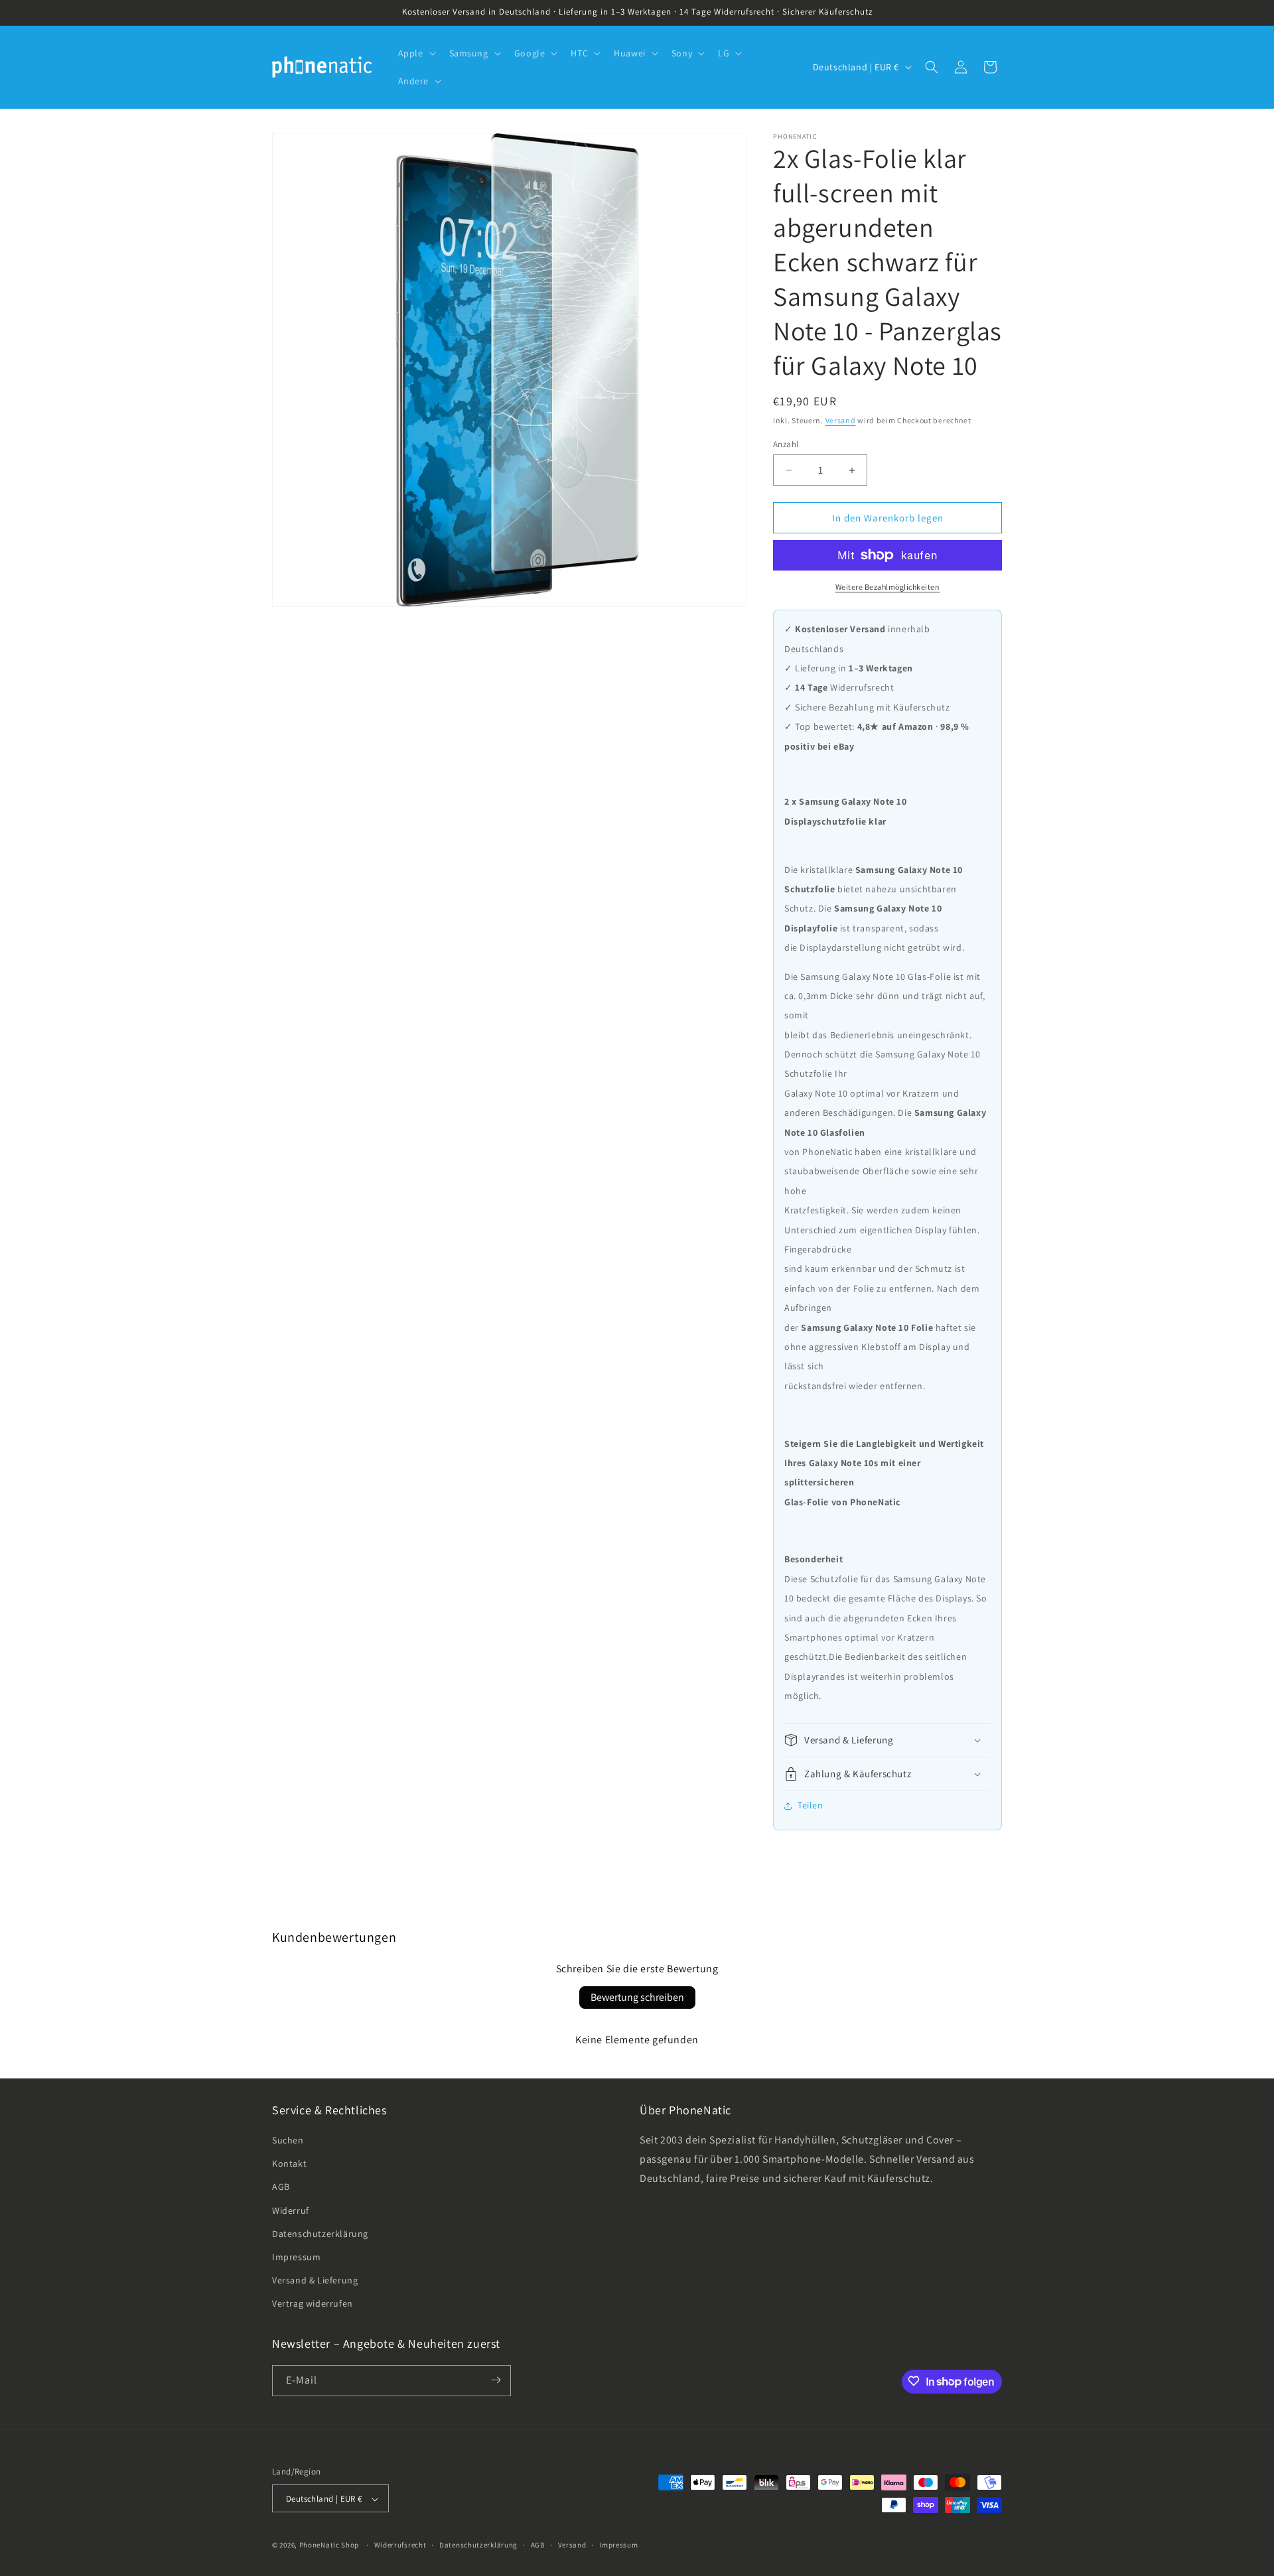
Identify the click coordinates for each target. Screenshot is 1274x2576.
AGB (281, 2187)
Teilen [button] (811, 1805)
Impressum (296, 2257)
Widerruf (291, 2210)
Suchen (288, 2140)
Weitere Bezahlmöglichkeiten (888, 587)
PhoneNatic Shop (329, 2545)
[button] (416, 53)
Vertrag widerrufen (313, 2304)
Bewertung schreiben (637, 1997)
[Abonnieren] (496, 2380)
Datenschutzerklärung (320, 2234)
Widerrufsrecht (400, 2545)
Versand (841, 420)
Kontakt (289, 2163)
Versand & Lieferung (315, 2280)
